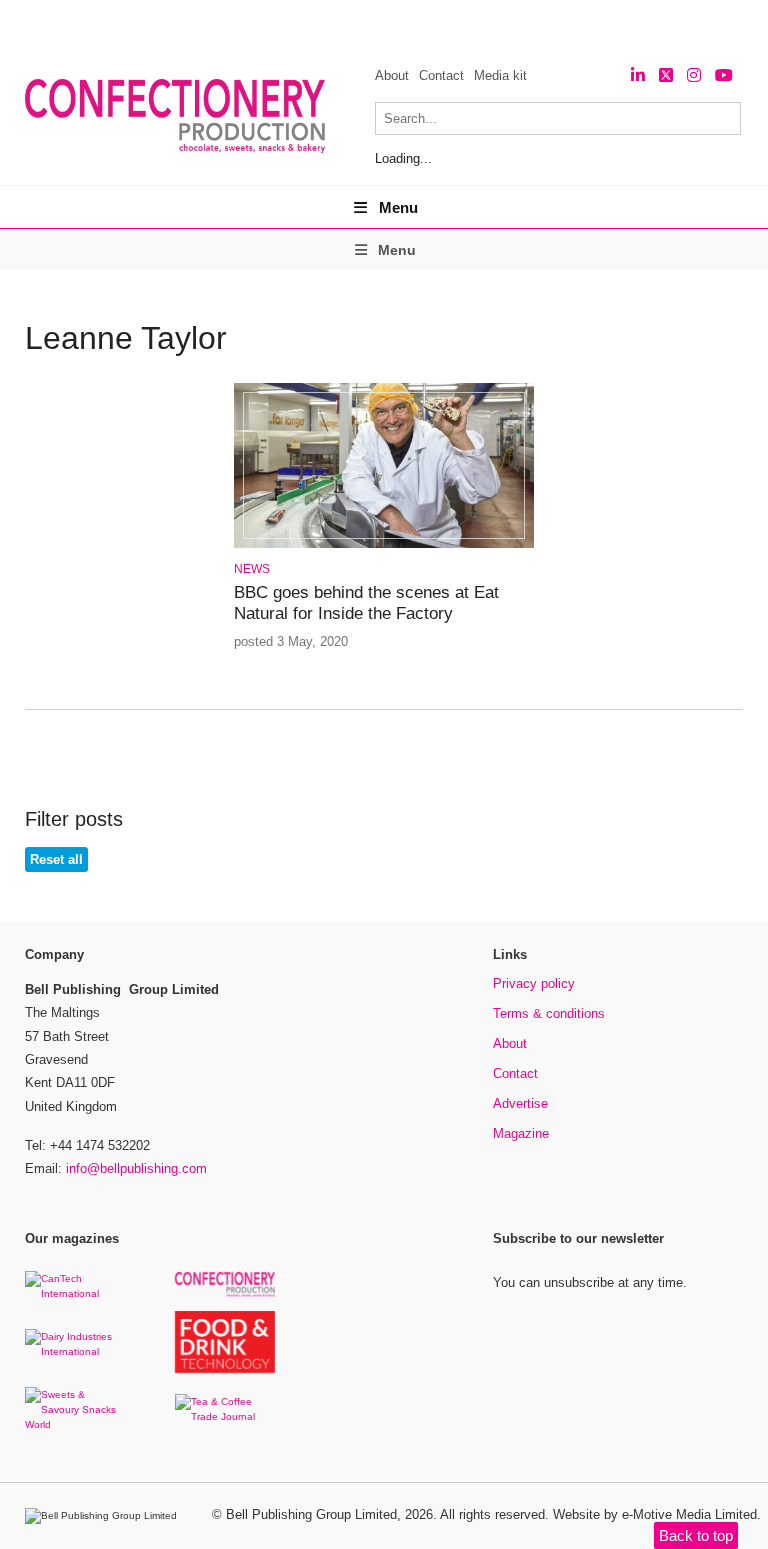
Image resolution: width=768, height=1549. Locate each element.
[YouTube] (724, 75)
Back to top (696, 1535)
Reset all (56, 859)
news (252, 569)
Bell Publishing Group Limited (311, 1514)
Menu (398, 207)
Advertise (520, 1103)
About (392, 75)
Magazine (521, 1133)
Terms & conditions (549, 1013)
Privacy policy (534, 983)
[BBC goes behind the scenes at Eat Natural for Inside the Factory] (384, 544)
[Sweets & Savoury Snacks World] (75, 1424)
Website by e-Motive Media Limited (655, 1514)
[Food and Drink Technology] (225, 1369)
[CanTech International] (75, 1293)
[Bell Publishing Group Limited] (106, 1516)
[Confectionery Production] (225, 1293)
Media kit (500, 75)
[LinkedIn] (638, 75)
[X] (666, 75)
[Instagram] (694, 75)
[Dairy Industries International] (75, 1351)
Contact (441, 75)
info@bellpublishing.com (136, 1168)
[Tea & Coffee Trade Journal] (225, 1416)
